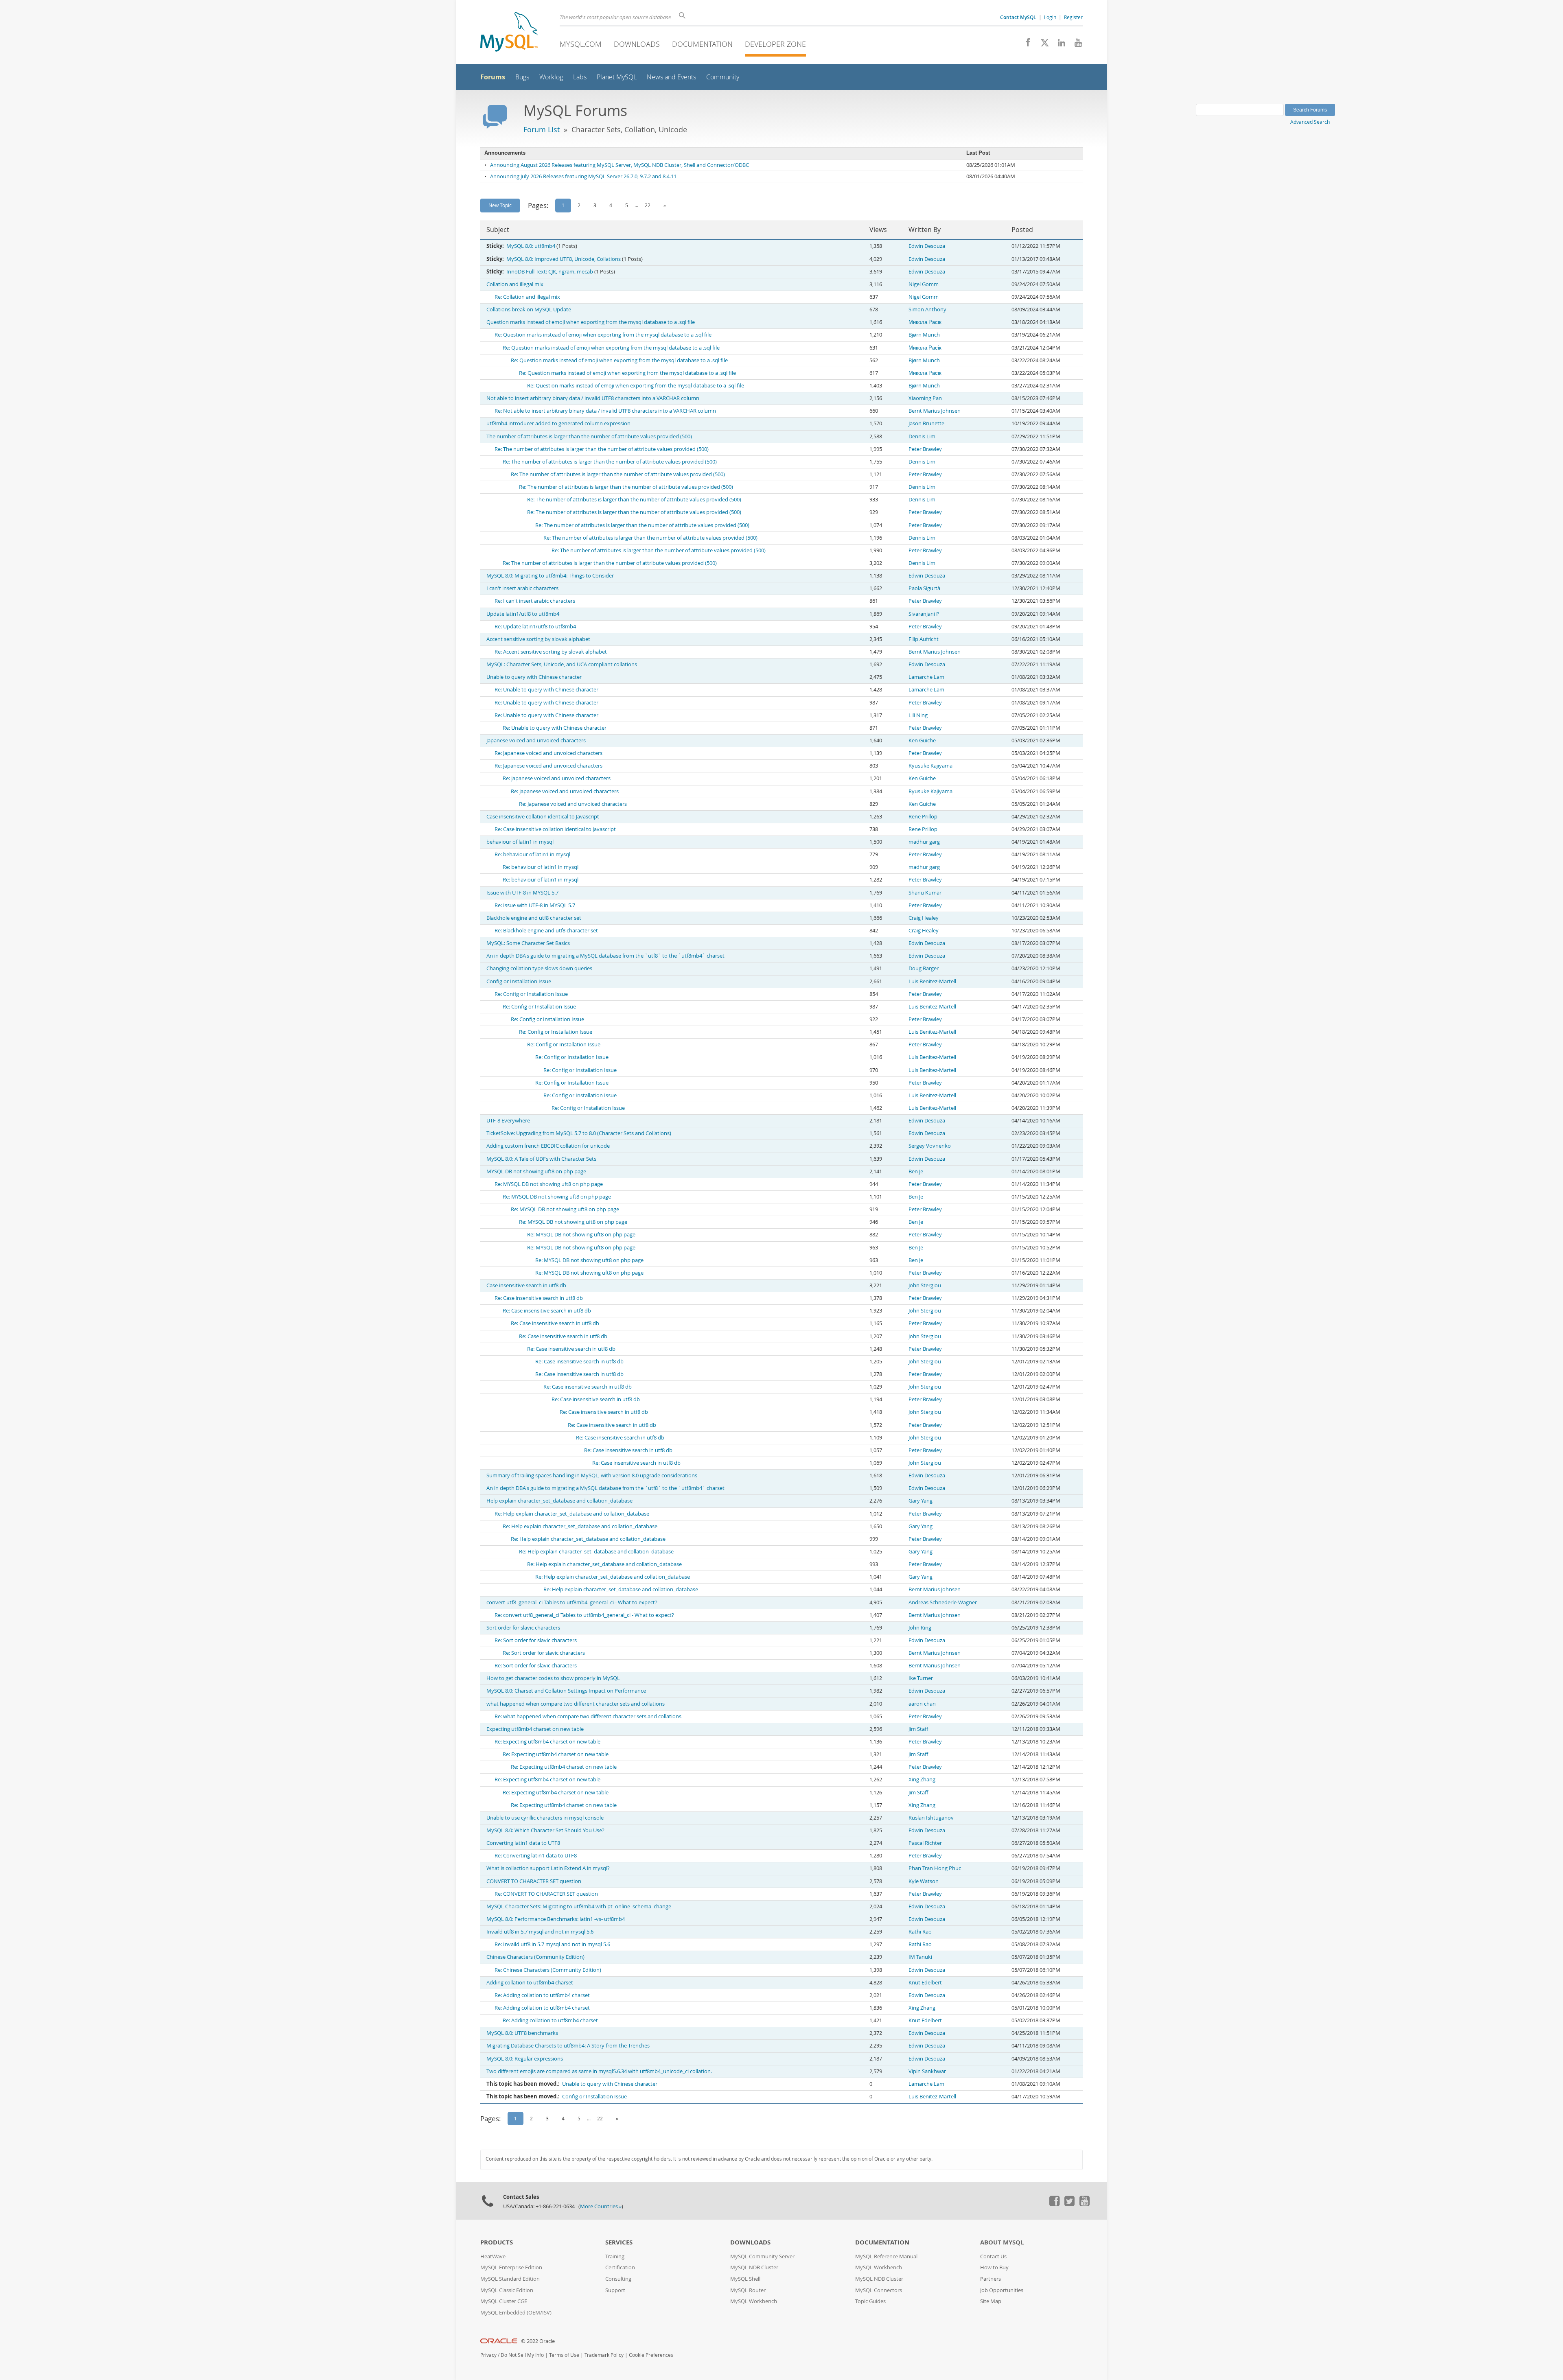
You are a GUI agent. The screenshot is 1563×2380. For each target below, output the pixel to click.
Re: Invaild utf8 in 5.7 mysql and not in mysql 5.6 (552, 1944)
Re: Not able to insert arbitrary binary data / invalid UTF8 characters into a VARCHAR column (605, 411)
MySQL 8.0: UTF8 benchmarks (522, 2033)
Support (615, 2290)
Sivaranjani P (924, 614)
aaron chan (922, 1704)
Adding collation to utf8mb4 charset (530, 1983)
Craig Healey (924, 918)
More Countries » (601, 2206)
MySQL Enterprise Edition (511, 2267)
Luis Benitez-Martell (932, 981)
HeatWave (493, 2256)
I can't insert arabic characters (522, 588)
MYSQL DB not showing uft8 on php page (536, 1171)
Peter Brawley (925, 449)
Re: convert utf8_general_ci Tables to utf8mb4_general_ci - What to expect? (584, 1615)
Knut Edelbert (925, 1983)
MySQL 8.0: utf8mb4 (531, 246)
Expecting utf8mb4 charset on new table (535, 1729)
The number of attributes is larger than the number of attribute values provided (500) (589, 436)
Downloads (637, 44)
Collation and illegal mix (515, 284)
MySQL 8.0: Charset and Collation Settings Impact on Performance (566, 1691)
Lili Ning (918, 715)
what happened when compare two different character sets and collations (576, 1704)
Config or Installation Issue (519, 981)
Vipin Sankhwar (927, 2071)
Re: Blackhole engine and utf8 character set (546, 931)
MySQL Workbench (754, 2301)
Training (615, 2256)
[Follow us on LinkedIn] (1058, 45)
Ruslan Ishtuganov (931, 1818)
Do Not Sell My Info (522, 2355)
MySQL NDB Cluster (754, 2267)
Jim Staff (918, 1729)
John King (920, 1628)
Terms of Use (564, 2355)
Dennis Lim (922, 436)
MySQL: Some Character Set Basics (528, 943)
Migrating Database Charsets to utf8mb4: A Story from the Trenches (568, 2046)
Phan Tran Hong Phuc (935, 1868)
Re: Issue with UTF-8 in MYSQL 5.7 (535, 905)
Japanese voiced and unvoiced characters (536, 740)
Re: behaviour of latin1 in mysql (532, 854)
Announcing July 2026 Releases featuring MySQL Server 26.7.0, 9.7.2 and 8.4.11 (583, 176)
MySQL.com (581, 44)
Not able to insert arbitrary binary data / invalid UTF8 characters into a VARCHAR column (593, 398)
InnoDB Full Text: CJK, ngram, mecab (550, 272)
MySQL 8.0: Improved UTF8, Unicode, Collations (564, 259)
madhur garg (924, 842)
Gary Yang (921, 1501)
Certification (620, 2267)
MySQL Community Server (762, 2256)
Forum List (542, 129)
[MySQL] (509, 33)
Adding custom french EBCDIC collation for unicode (548, 1146)
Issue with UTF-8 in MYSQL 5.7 (522, 893)
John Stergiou (925, 1285)
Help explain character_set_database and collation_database (559, 1501)
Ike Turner (921, 1678)
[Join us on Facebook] (1025, 45)
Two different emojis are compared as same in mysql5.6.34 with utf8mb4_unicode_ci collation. (599, 2071)
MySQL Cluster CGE (504, 2301)
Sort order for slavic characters (523, 1628)
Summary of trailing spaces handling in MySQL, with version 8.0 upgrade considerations (592, 1475)
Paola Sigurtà (924, 588)
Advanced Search (1310, 122)
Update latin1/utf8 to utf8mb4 (523, 614)
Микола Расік (925, 322)
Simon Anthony (927, 310)
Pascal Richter (925, 1843)
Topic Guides (870, 2301)
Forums (493, 77)
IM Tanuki (920, 1957)
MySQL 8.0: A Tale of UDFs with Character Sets (541, 1159)
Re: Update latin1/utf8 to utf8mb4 (535, 627)
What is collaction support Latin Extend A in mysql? (548, 1868)
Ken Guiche (922, 740)
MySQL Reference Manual (886, 2256)
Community (723, 77)
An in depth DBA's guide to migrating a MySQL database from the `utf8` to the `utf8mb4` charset (605, 956)
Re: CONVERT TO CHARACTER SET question (546, 1894)
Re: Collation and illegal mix (527, 297)
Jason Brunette (926, 423)
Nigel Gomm (924, 284)
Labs (580, 77)
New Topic (500, 205)
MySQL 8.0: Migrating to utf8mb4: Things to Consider (550, 576)
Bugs (522, 77)
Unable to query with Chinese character (534, 677)
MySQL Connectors (879, 2290)
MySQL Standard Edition (510, 2279)
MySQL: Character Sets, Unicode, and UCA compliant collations (562, 664)
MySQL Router (748, 2290)
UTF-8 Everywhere (508, 1121)
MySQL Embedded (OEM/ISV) (516, 2313)
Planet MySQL (617, 77)
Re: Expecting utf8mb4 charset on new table (547, 1742)
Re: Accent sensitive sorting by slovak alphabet (551, 652)
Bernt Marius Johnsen (935, 411)
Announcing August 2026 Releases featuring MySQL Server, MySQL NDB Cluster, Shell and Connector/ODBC (620, 165)
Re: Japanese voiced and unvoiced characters (548, 753)
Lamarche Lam (926, 677)
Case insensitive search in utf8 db (526, 1285)
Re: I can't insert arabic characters (535, 601)
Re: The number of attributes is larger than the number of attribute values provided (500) (602, 449)
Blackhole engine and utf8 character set (534, 918)
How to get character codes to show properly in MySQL (553, 1678)
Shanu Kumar (925, 893)
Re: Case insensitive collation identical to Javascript (555, 829)
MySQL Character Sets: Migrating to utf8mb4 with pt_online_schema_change (579, 1906)
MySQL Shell (745, 2279)
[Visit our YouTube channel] (1075, 45)
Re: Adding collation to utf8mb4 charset (542, 1995)
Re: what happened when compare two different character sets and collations (588, 1716)
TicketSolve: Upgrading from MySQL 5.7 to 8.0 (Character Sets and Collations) (579, 1133)
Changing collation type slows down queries (539, 968)
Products (497, 2242)
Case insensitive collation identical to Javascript (543, 817)
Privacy (488, 2355)
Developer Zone (775, 44)
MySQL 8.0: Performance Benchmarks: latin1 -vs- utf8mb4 (556, 1919)
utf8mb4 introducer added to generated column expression (558, 423)
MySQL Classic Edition (507, 2290)
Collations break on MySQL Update (529, 310)
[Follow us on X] (1042, 45)
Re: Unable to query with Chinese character (546, 690)
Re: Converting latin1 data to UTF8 (536, 1856)
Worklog (551, 77)
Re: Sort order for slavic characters (536, 1640)
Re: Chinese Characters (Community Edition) (548, 1970)
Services (619, 2242)
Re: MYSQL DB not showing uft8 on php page (549, 1184)
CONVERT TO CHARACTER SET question (534, 1881)
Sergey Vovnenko (930, 1146)
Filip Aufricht (924, 639)
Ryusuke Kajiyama (930, 766)
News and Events (671, 77)
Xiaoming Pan (925, 398)
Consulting (618, 2279)
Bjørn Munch (924, 335)
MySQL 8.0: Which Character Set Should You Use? (545, 1830)
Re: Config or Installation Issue (531, 994)
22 (648, 205)
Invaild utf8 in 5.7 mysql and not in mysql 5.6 (540, 1932)
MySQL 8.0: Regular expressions (525, 2059)
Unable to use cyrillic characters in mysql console (545, 1818)
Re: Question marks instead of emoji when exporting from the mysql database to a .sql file (603, 335)
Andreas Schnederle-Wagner (943, 1602)
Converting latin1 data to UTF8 (523, 1843)
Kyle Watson (924, 1881)
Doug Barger (924, 968)
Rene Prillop (923, 817)
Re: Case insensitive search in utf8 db (539, 1298)
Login (1050, 17)
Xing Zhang (922, 1780)
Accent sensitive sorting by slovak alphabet (538, 639)
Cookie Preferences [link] (651, 2355)
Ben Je (916, 1171)
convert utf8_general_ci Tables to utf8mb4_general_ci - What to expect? (572, 1602)
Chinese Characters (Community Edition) (535, 1957)
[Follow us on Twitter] (1069, 2204)
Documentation (702, 44)
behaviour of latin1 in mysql (520, 842)
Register (1073, 17)
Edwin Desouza (927, 246)
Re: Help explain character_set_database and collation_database (572, 1514)
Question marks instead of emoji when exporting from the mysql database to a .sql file (591, 322)
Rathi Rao (920, 1932)
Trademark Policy (604, 2355)
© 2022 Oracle (538, 2341)
